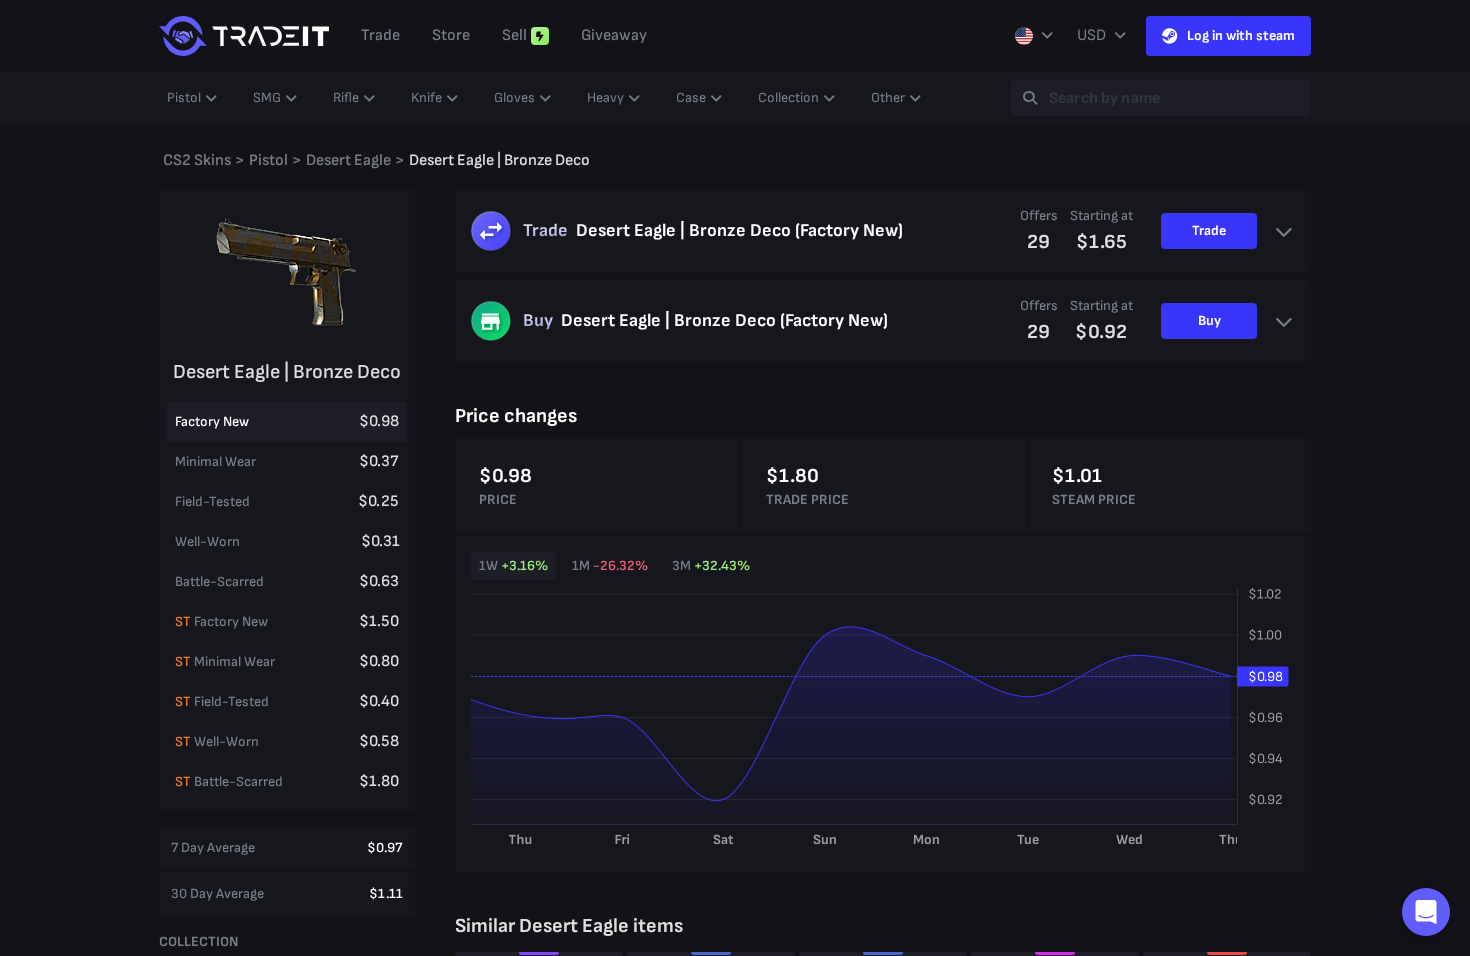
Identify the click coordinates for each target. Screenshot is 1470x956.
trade (380, 35)
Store (451, 35)
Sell (514, 35)
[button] (1426, 912)
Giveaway (614, 35)
